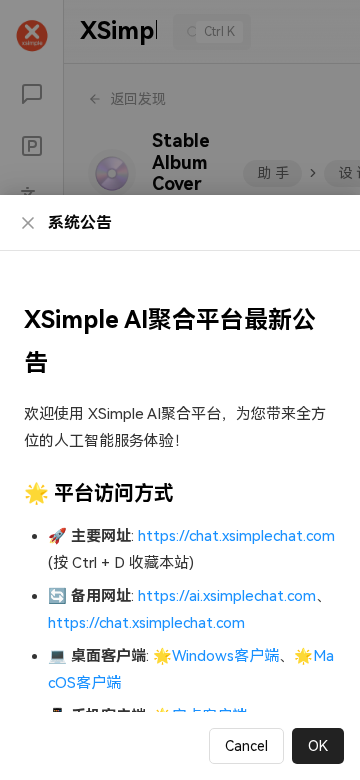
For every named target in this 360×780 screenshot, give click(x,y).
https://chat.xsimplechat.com (236, 536)
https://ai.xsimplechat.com (227, 596)
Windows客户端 (225, 656)
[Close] (28, 223)
